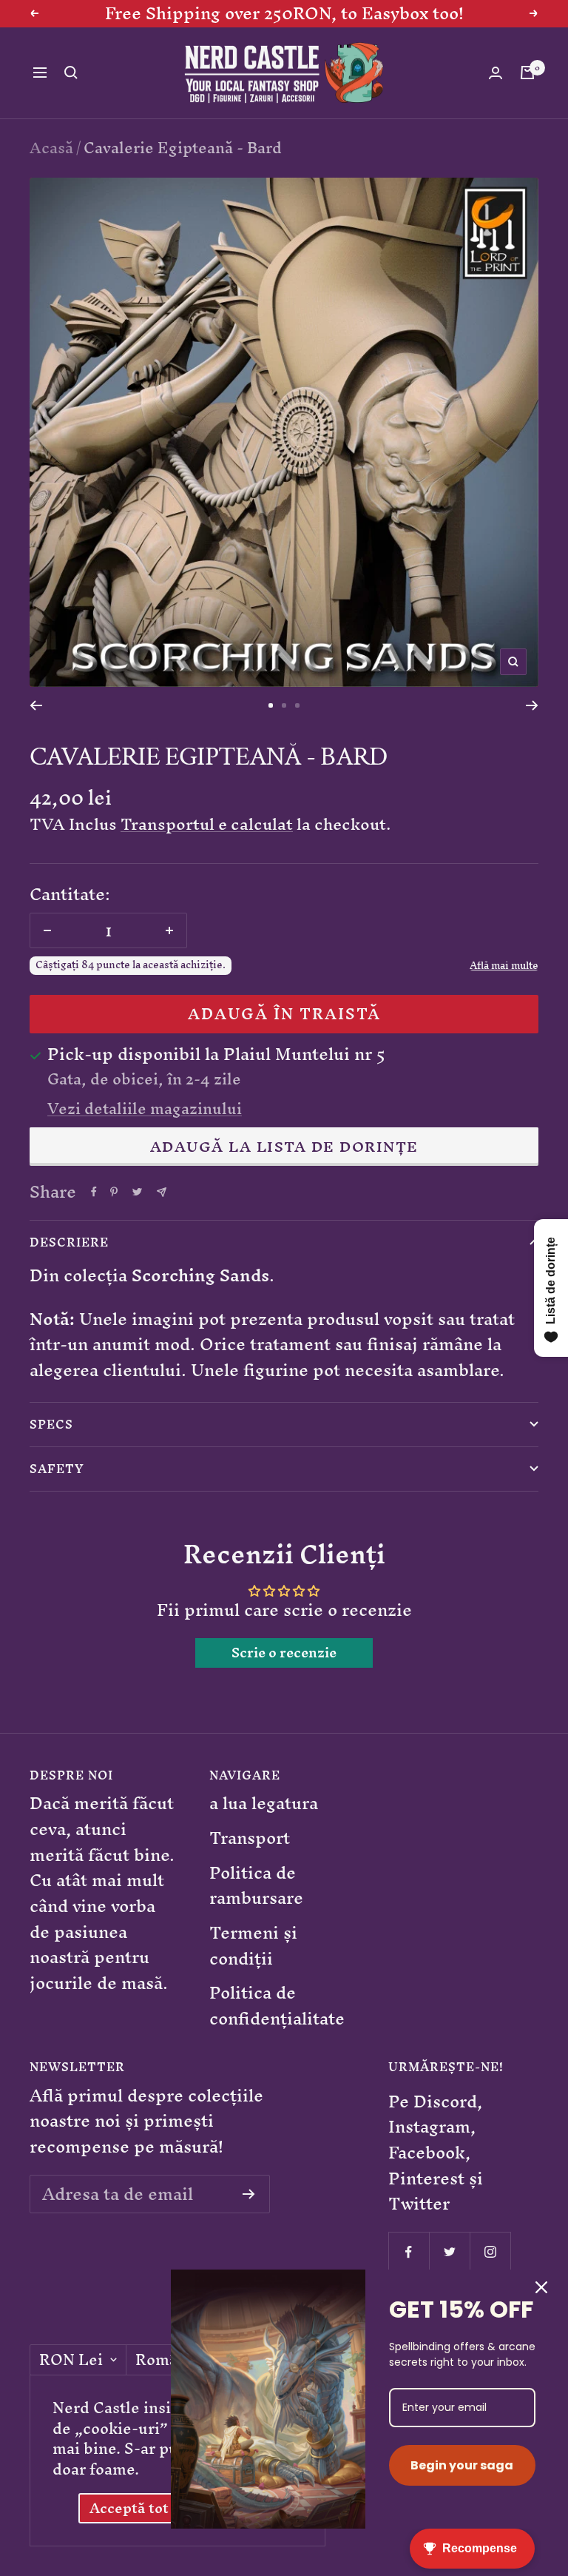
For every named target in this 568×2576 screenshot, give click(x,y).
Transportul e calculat (207, 824)
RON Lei (71, 2360)
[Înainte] (532, 705)
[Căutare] (71, 73)
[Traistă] (527, 73)
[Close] (541, 2287)
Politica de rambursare (256, 1886)
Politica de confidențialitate (277, 2006)
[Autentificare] (496, 73)
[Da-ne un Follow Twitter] (449, 2252)
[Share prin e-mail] (162, 1192)
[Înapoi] (36, 705)
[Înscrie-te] (249, 2194)
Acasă (51, 148)
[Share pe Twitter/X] (137, 1192)
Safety (57, 1469)
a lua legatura (264, 1804)
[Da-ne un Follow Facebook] (409, 2252)
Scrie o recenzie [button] (284, 1653)
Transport (250, 1838)
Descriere (69, 1242)
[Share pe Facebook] (94, 1192)
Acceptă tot (129, 2508)
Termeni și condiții (253, 1946)
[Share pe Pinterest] (114, 1192)
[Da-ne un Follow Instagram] (490, 2252)
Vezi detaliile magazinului (145, 1109)
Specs (51, 1424)
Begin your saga (462, 2465)
